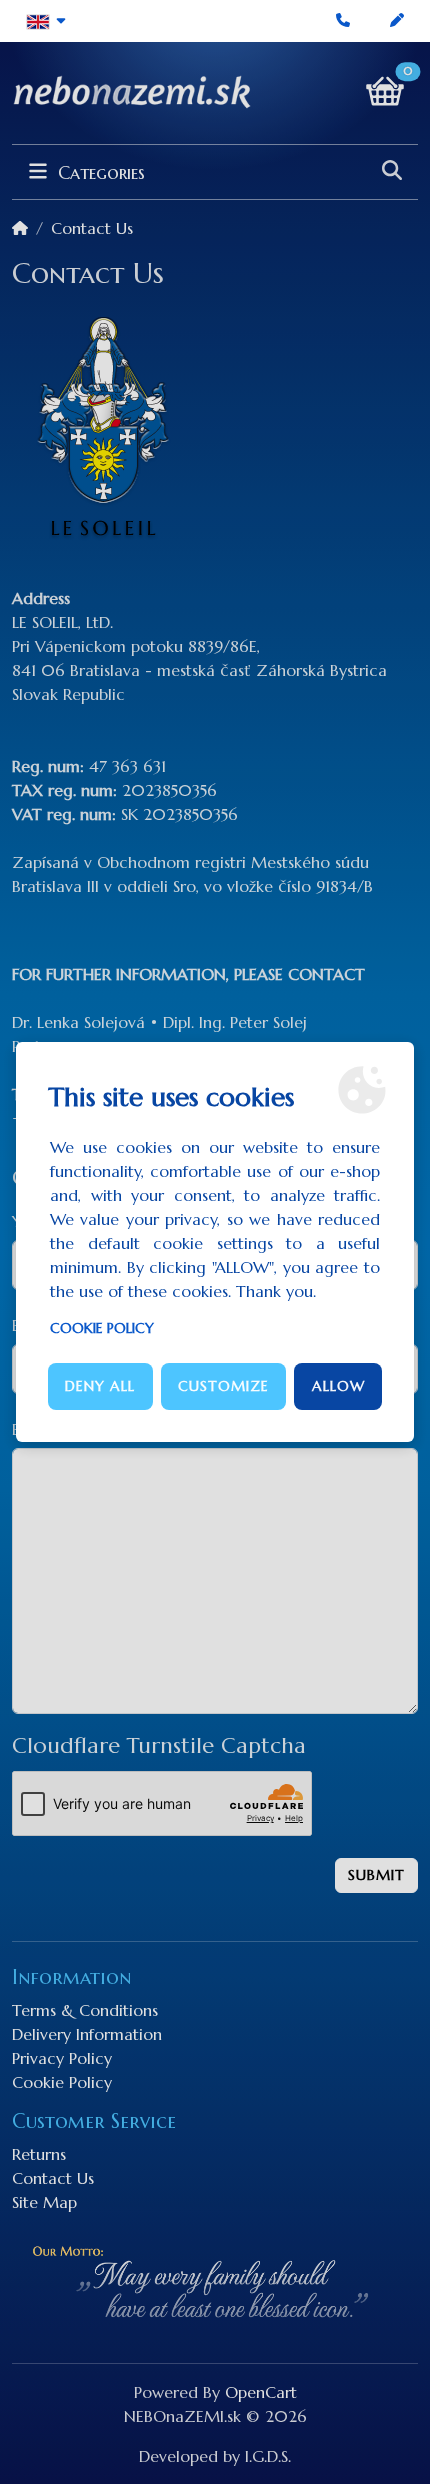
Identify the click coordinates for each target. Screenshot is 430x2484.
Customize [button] (223, 1386)
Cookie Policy (102, 1328)
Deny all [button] (100, 1386)
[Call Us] (343, 21)
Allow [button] (338, 1386)
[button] (46, 21)
